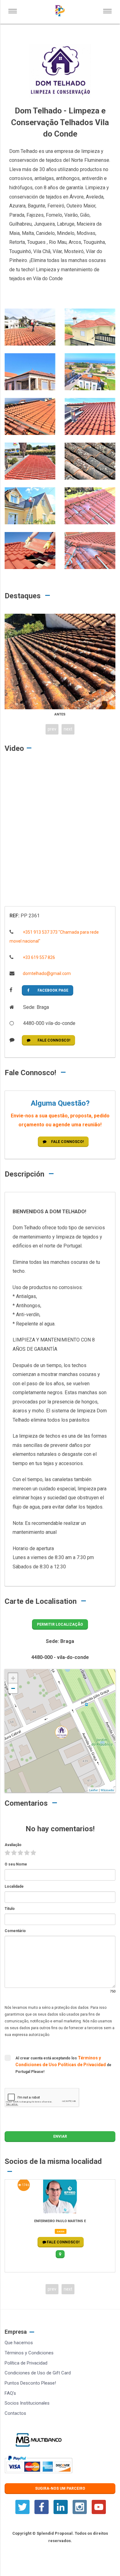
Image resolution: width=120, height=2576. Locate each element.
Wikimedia (107, 1790)
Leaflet (94, 1790)
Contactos (15, 2413)
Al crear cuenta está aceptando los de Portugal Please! (63, 2065)
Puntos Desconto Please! (30, 2383)
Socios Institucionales (27, 2403)
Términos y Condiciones (29, 2353)
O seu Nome (16, 1864)
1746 (25, 2185)
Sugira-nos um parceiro (60, 2488)
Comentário (15, 1931)
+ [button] (13, 1678)
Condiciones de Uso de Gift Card (38, 2373)
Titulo (10, 1909)
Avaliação (13, 1845)
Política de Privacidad (26, 2363)
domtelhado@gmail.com (46, 973)
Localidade (14, 1886)
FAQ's (10, 2393)
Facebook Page (53, 990)
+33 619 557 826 (38, 957)
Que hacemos (19, 2343)
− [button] (13, 1688)
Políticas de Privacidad (82, 2065)
